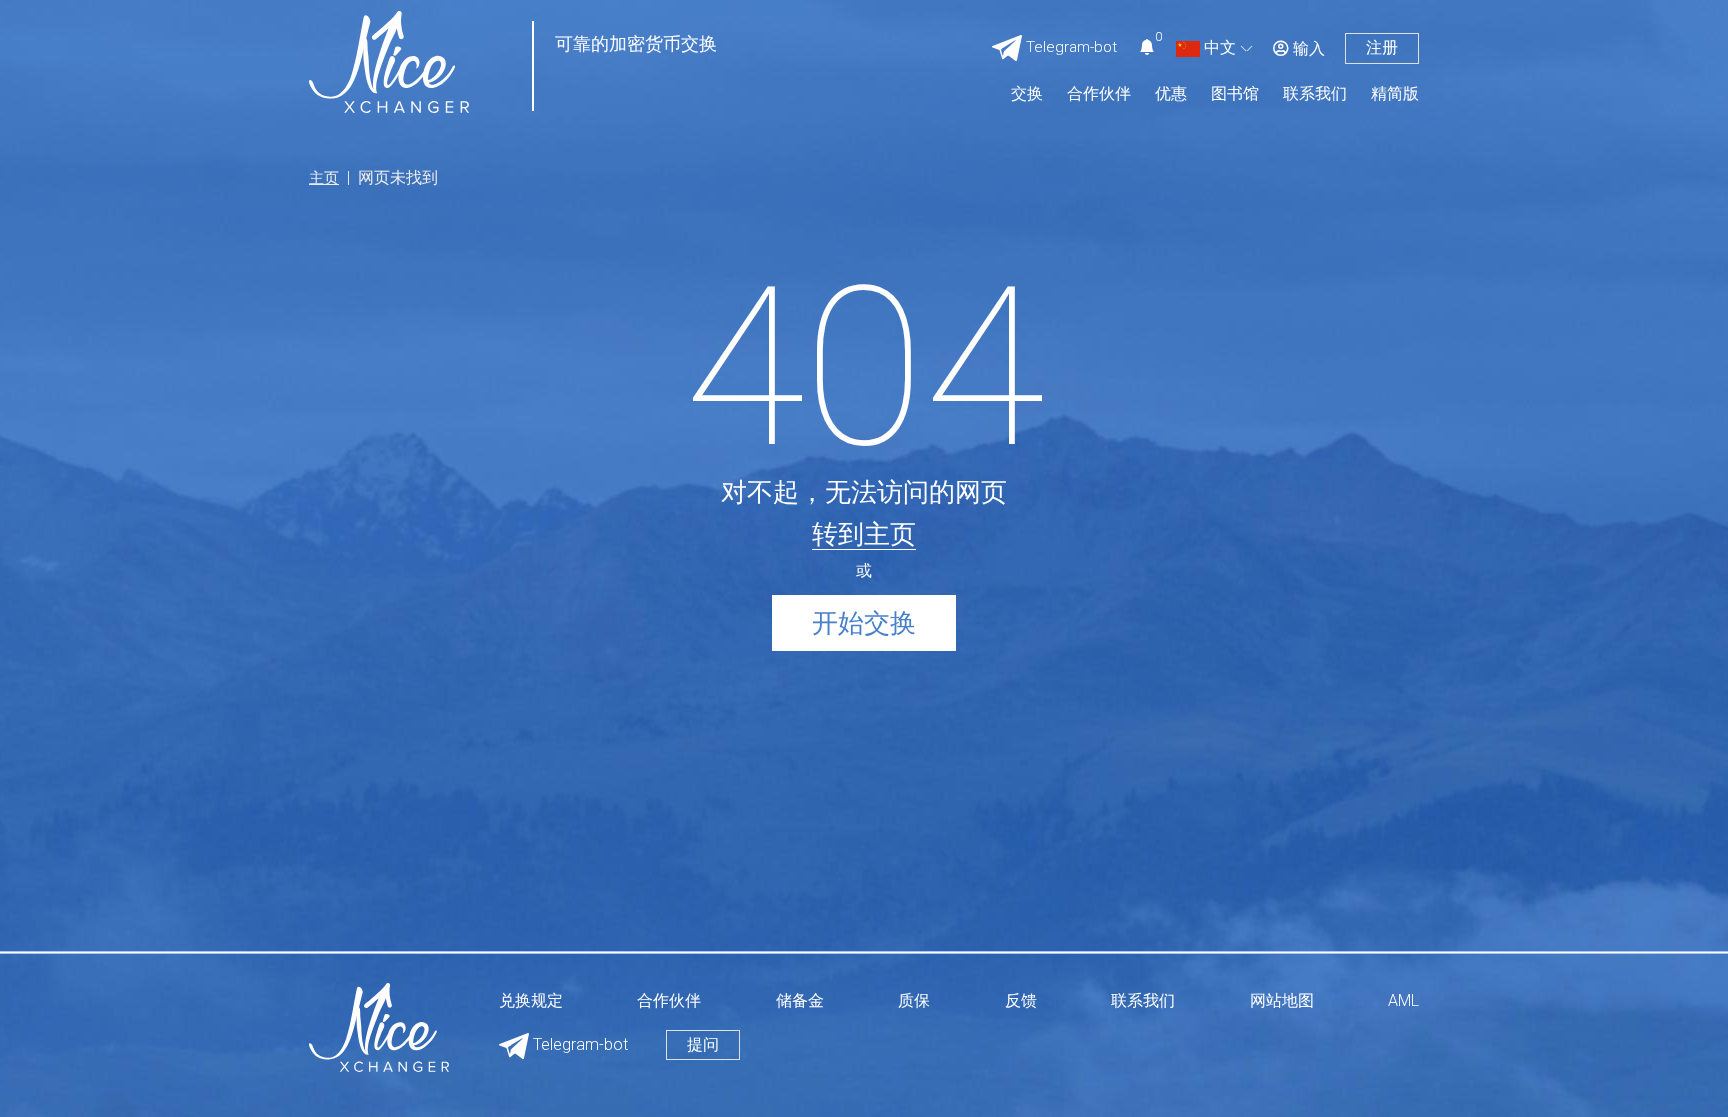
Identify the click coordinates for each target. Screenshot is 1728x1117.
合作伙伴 (1099, 94)
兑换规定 (531, 1001)
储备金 (800, 1001)
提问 (703, 1044)
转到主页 (864, 534)
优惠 (1171, 94)
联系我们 (1315, 94)
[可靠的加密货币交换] (389, 60)
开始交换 (864, 623)
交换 (1027, 94)
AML (1403, 1001)
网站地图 (1282, 1001)
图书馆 (1235, 94)
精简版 (1395, 94)
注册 (1382, 47)
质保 (914, 1001)
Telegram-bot (578, 1044)
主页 (324, 178)
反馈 (1021, 1001)
